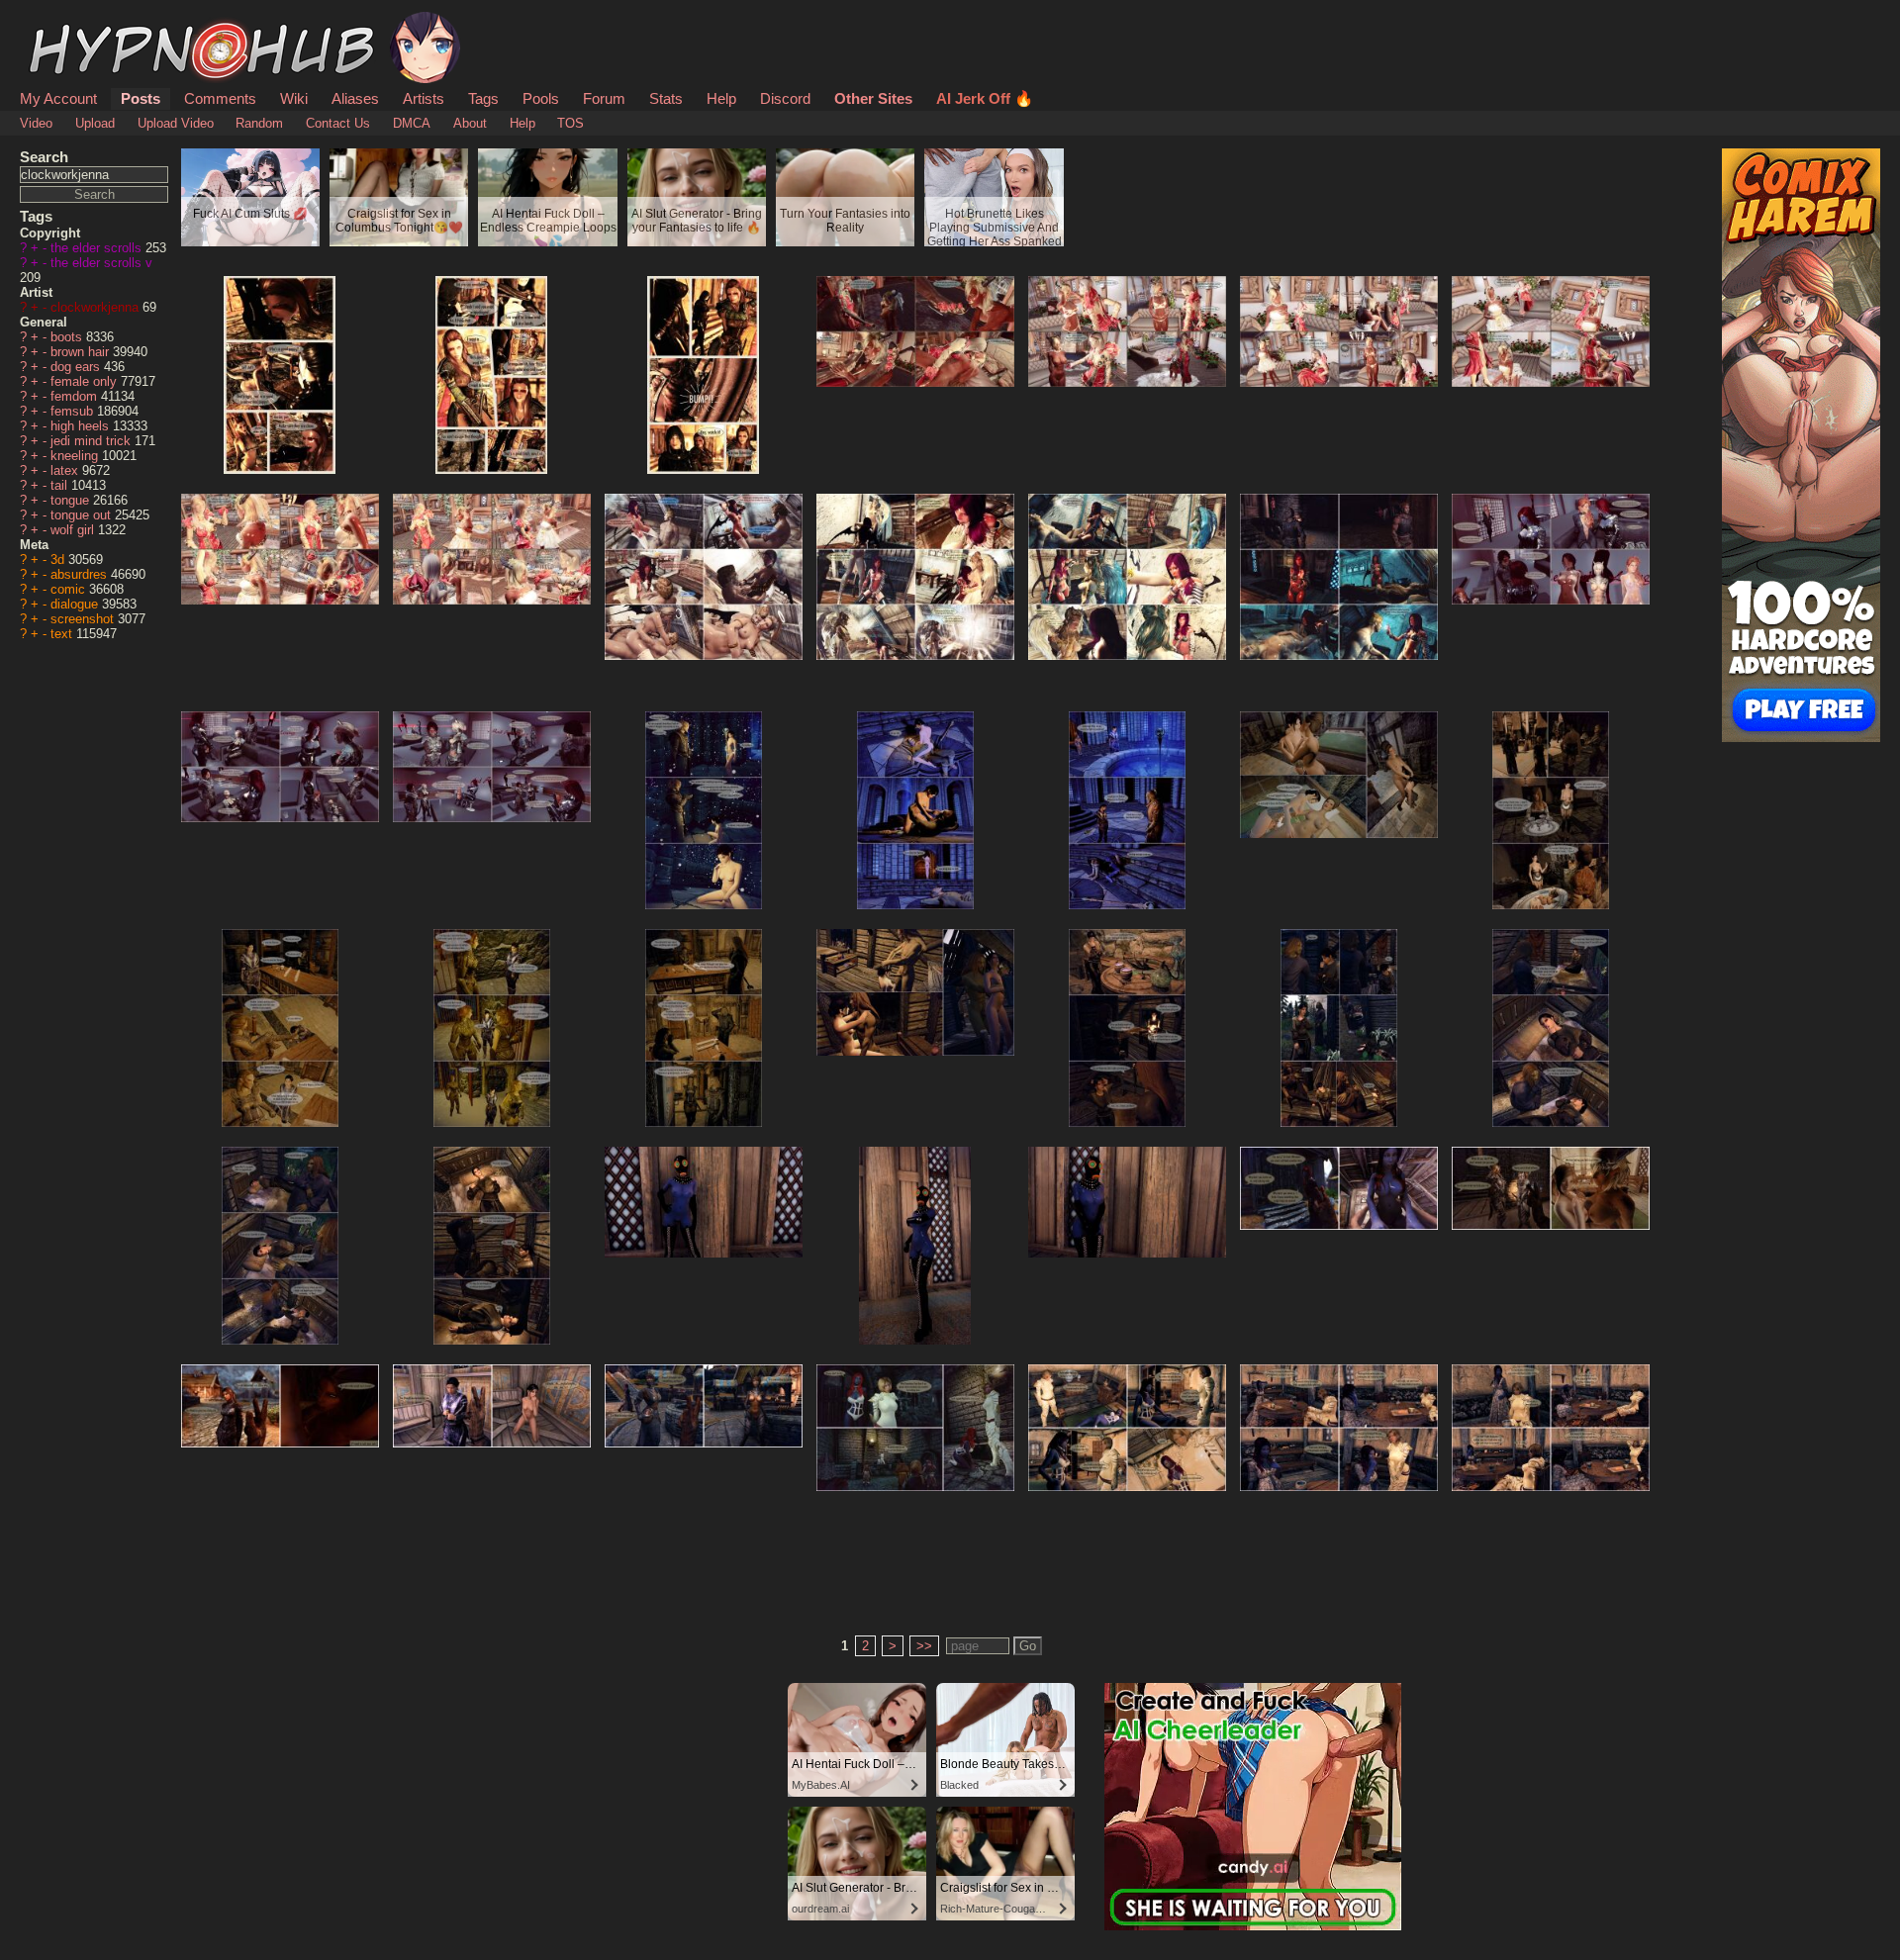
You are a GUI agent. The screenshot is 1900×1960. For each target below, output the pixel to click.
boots (68, 337)
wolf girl (74, 530)
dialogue (76, 604)
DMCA (412, 123)
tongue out (83, 515)
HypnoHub (75, 23)
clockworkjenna (96, 307)
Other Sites (873, 98)
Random (259, 123)
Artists (424, 98)
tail (61, 485)
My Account (58, 98)
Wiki (294, 98)
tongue (72, 500)
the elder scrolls (98, 248)
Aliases (355, 98)
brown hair (82, 352)
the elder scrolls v (101, 263)
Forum (604, 98)
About (470, 123)
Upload (95, 123)
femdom (76, 396)
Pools (541, 98)
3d (59, 560)
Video (36, 123)
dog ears (77, 367)
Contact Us (338, 123)
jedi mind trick (93, 441)
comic (70, 589)
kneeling (76, 456)
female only (86, 381)
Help (721, 98)
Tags (483, 98)
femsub (74, 411)
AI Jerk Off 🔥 (985, 98)
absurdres (81, 574)
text (63, 634)
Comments (220, 98)
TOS (570, 123)
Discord (785, 98)
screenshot (84, 619)
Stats (666, 98)
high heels (82, 426)
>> (924, 1646)
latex (66, 470)
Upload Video (176, 123)
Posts (141, 98)
